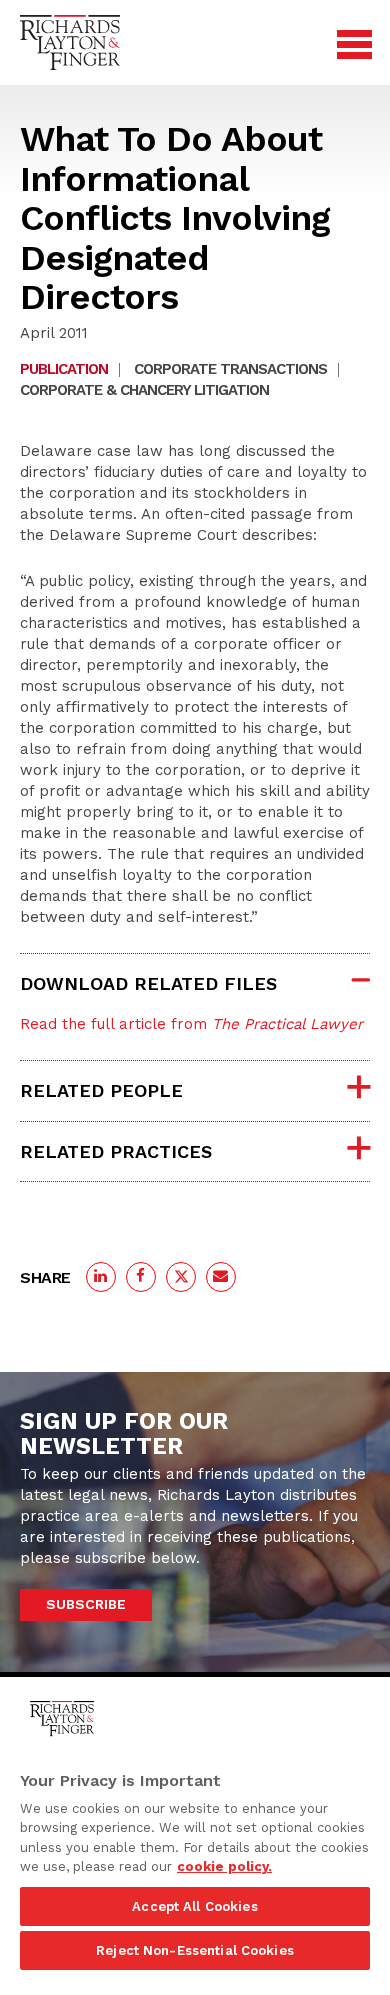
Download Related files (148, 983)
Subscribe (86, 1604)
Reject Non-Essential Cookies (195, 1950)
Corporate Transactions (230, 369)
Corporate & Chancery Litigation (144, 390)
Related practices (116, 1151)
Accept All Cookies (194, 1906)
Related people (101, 1090)
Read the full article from (191, 1024)
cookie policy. (224, 1866)
